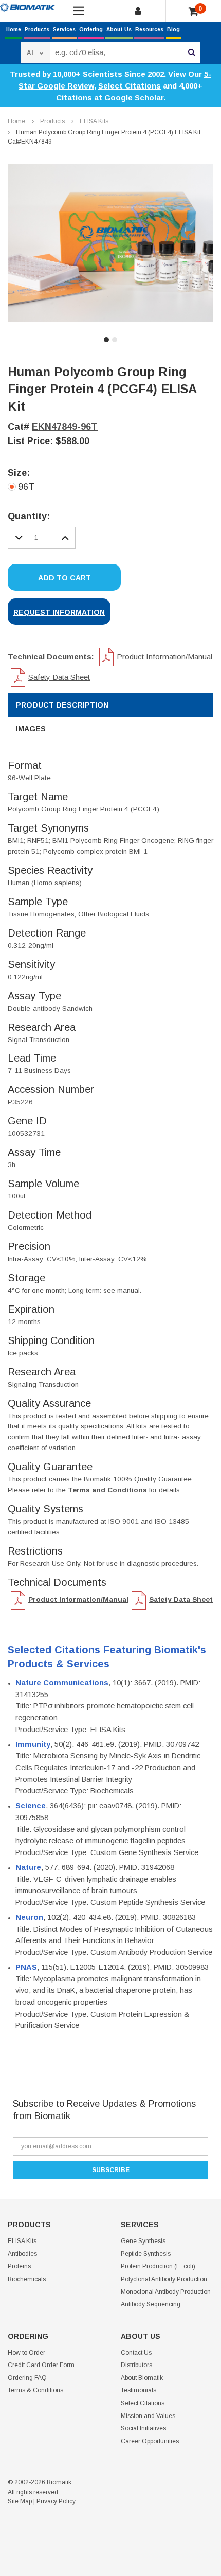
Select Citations (130, 86)
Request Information (59, 612)
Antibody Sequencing (151, 2304)
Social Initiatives (143, 2428)
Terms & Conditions (35, 2390)
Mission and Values (148, 2416)
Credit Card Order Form (41, 2365)
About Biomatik (142, 2378)
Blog (173, 30)
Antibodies (22, 2254)
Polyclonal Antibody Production (164, 2279)
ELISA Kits (94, 121)
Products (37, 30)
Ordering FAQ (27, 2378)
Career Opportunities (150, 2441)
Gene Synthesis (143, 2241)
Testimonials (139, 2390)
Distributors (136, 2365)
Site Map (20, 2501)
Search (192, 52)
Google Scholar (134, 98)
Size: (19, 473)
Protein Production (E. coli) (158, 2266)
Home (14, 30)
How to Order (26, 2353)
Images (31, 729)
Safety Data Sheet (59, 677)
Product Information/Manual (164, 656)
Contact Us (136, 2353)
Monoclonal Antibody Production (166, 2292)
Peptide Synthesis (146, 2254)
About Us (119, 30)
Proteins (19, 2266)
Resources (149, 30)
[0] (194, 12)
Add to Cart (65, 578)
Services (64, 30)
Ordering (91, 30)
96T (26, 487)
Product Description (62, 705)
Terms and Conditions (107, 1490)
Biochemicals (27, 2279)
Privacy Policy (56, 2501)
